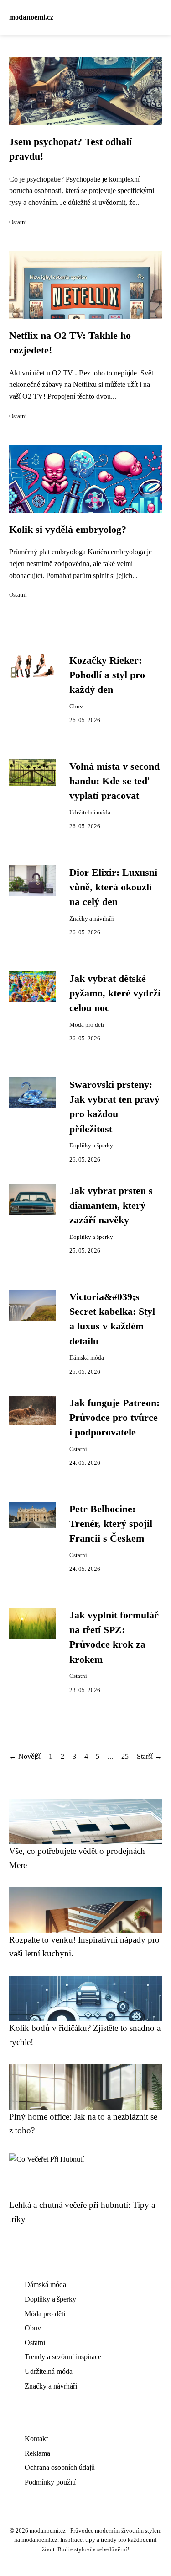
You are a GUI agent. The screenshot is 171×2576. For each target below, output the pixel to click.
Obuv (76, 707)
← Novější (25, 1756)
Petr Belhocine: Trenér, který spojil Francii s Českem (111, 1524)
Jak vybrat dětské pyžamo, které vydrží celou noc (115, 993)
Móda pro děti (87, 1025)
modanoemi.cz (31, 17)
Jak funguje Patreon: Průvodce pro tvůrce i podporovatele (114, 1418)
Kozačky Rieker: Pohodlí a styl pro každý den (107, 675)
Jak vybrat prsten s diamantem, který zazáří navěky (111, 1206)
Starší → (149, 1756)
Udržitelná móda (90, 813)
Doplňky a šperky (91, 1146)
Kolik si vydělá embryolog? (68, 530)
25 (125, 1756)
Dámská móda (87, 1358)
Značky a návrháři (92, 919)
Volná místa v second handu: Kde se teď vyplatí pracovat (114, 781)
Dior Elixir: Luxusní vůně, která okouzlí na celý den (113, 887)
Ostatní (18, 222)
